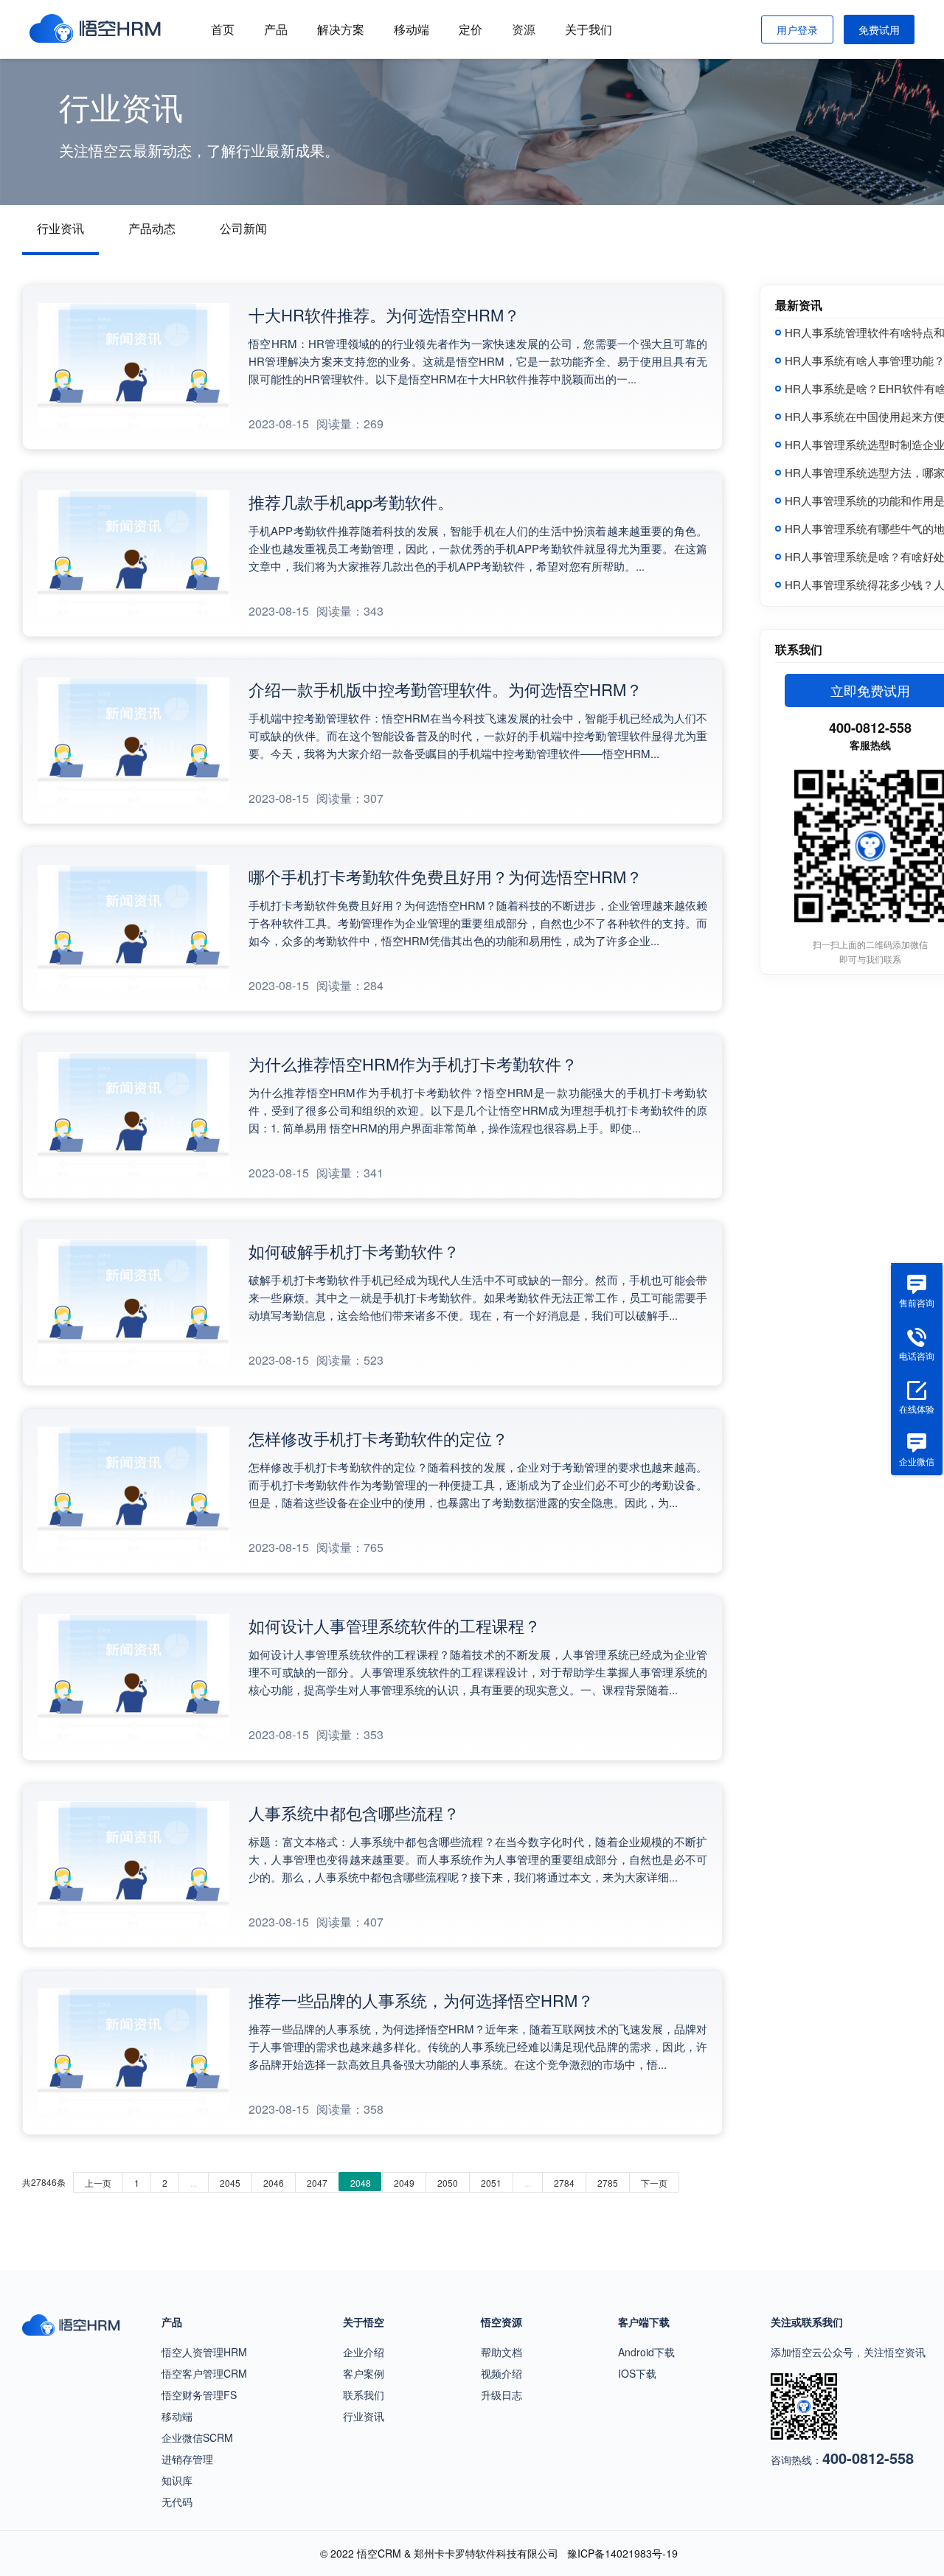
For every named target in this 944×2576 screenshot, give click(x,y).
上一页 (98, 2183)
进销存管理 (187, 2459)
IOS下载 (637, 2373)
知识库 (177, 2480)
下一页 (654, 2183)
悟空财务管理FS (199, 2395)
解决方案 (341, 29)
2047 (317, 2183)
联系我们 (364, 2395)
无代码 (177, 2502)
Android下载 (646, 2352)
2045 (230, 2183)
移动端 (412, 29)
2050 (448, 2183)
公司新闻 (243, 228)
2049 (404, 2183)
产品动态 (152, 228)
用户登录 (797, 29)
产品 (276, 29)
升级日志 (502, 2395)
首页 (223, 29)
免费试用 (879, 29)
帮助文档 (502, 2352)
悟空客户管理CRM (204, 2373)
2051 (491, 2183)
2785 (608, 2183)
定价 (471, 29)
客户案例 (364, 2373)
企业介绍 (364, 2352)
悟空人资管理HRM (204, 2352)
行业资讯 (60, 228)
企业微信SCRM (197, 2437)
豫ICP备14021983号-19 (622, 2553)
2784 (564, 2183)
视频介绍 (502, 2373)
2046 (274, 2183)
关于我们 (589, 29)
